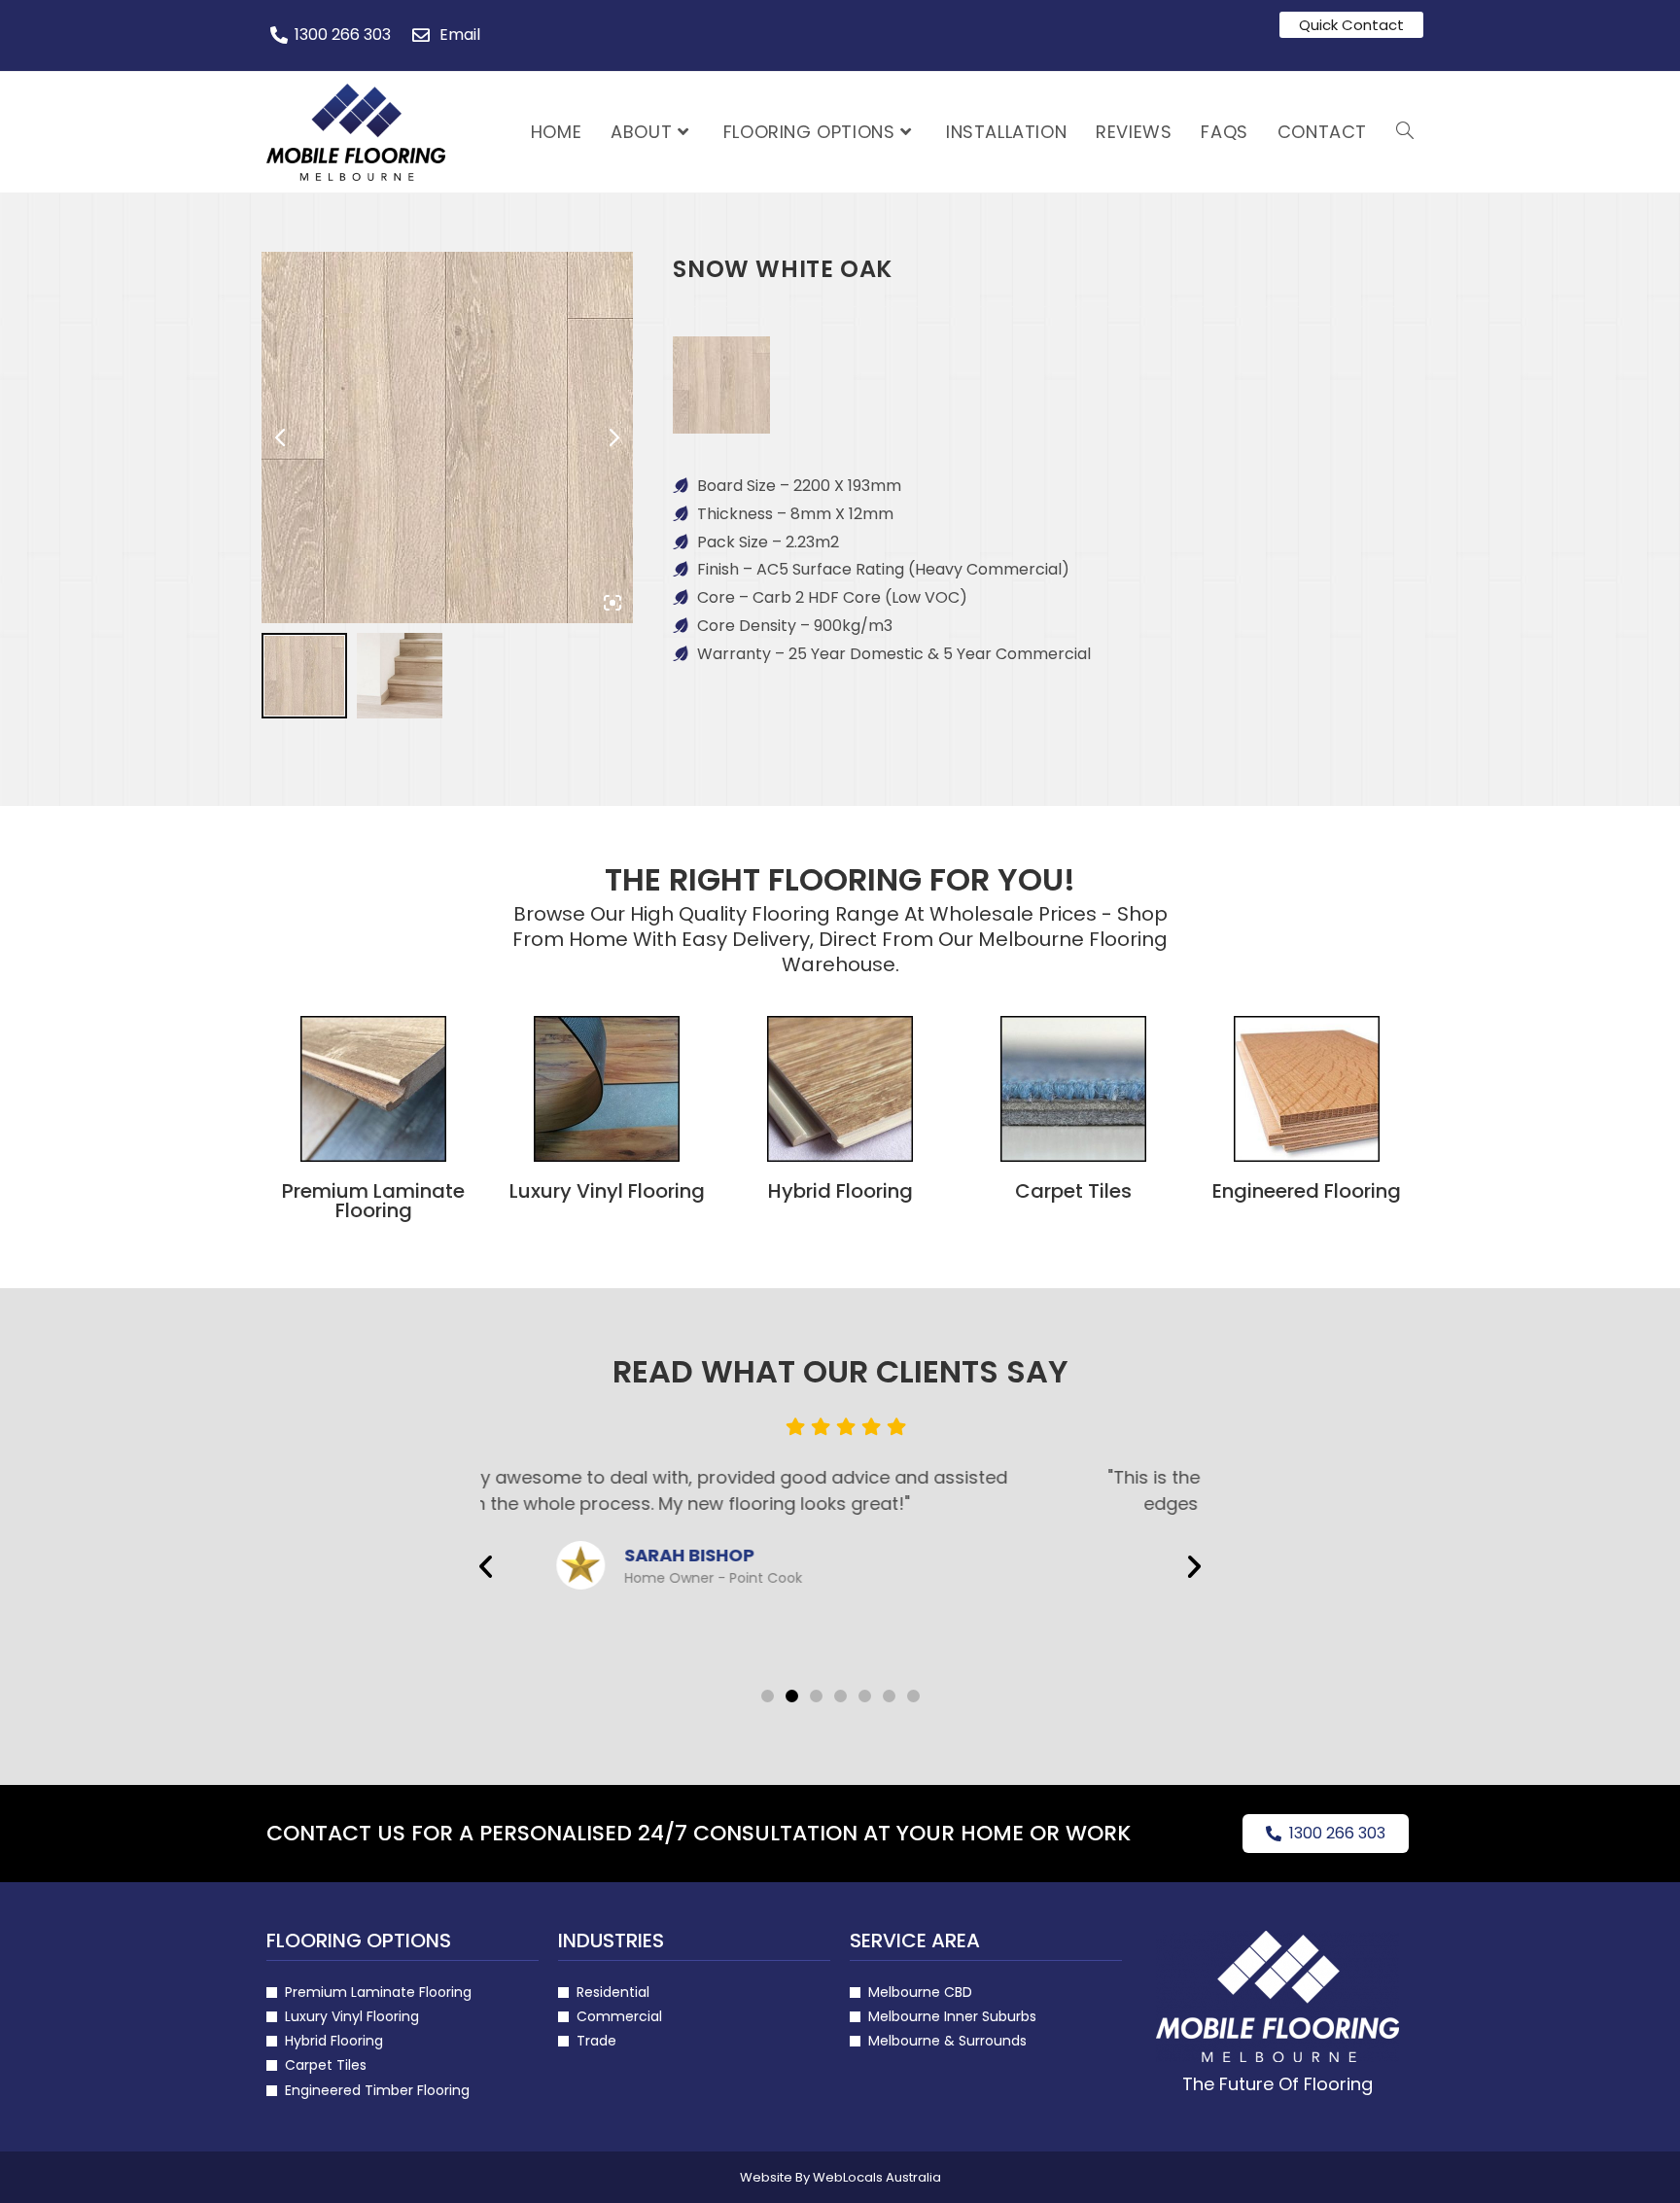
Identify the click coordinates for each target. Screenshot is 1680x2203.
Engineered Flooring (1307, 1191)
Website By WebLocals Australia (840, 2177)
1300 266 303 (1337, 1833)
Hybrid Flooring (840, 1191)
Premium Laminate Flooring (373, 1201)
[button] (486, 1566)
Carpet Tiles (1073, 1191)
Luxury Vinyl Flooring (607, 1191)
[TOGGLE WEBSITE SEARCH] (1405, 132)
